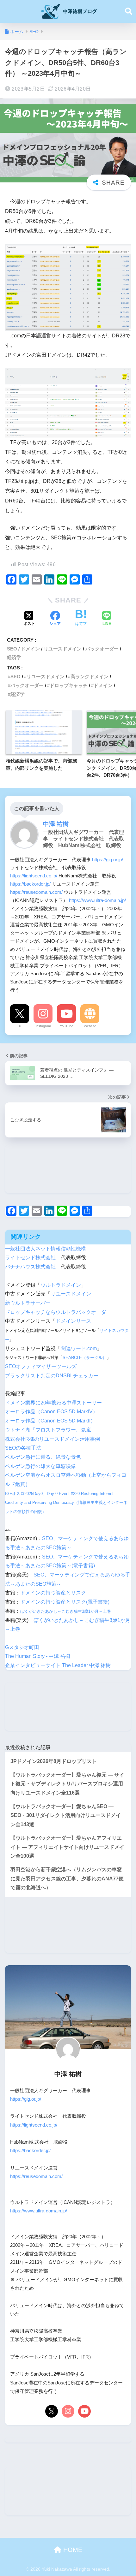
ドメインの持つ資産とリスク (53, 1593)
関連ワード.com (79, 1348)
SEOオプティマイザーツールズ (41, 1366)
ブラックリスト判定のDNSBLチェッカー (52, 1376)
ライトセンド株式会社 (30, 1258)
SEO (12, 649)
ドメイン (30, 649)
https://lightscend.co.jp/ (34, 876)
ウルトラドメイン (61, 1285)
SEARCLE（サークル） (85, 1358)
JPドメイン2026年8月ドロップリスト (54, 1761)
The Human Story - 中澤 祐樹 (38, 1656)
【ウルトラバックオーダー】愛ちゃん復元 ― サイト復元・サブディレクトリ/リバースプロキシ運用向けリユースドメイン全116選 (67, 1784)
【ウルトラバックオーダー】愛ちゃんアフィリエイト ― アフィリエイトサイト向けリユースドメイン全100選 (67, 1847)
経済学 (14, 657)
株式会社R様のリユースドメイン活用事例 (53, 1439)
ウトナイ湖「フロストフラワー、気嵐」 (51, 1430)
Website (90, 1026)
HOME (72, 2550)
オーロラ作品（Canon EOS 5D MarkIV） (51, 1412)
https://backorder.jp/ (30, 884)
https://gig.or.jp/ (108, 860)
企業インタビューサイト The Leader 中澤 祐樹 (58, 1665)
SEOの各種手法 (23, 1448)
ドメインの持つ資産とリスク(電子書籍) (65, 1602)
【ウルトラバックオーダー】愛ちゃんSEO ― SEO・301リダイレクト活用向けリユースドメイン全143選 (66, 1815)
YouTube (67, 1026)
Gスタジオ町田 (22, 1647)
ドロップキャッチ (69, 685)
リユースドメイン (63, 649)
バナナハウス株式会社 (30, 1267)
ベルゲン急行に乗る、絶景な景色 (43, 1457)
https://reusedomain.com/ (36, 892)
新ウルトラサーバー (28, 1303)
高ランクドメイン (90, 677)
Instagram (43, 1026)
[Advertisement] (68, 1169)
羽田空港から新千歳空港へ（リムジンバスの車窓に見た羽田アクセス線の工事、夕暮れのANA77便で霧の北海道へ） (67, 1879)
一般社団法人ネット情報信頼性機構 (46, 1249)
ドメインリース (73, 1321)
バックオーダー (102, 649)
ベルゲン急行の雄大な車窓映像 (40, 1466)
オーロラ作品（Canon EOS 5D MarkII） (50, 1421)
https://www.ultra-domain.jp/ (97, 900)
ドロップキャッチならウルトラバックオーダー (58, 1312)
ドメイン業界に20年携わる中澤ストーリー (53, 1403)
